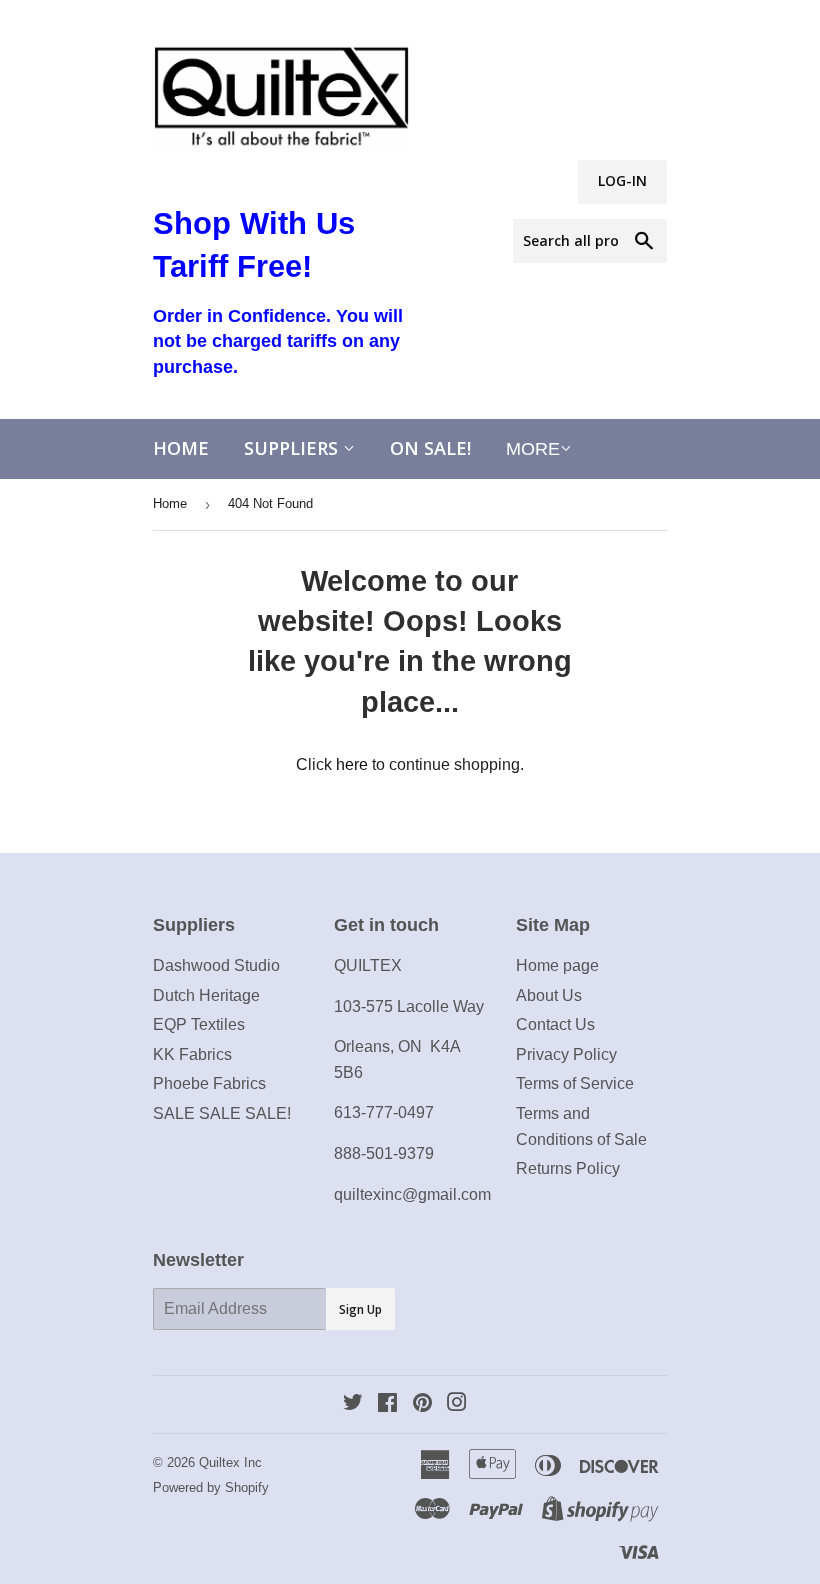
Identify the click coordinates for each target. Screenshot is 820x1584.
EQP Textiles (199, 1024)
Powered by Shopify (211, 1487)
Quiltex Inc (230, 1462)
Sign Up (360, 1309)
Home (181, 448)
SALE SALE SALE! (222, 1113)
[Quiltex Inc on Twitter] (353, 1404)
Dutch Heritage (206, 995)
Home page (557, 965)
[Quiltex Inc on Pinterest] (422, 1404)
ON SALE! (430, 448)
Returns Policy (568, 1168)
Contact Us (555, 1024)
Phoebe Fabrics (209, 1083)
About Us (549, 995)
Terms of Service (575, 1083)
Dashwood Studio (216, 965)
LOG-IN (622, 180)
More (533, 449)
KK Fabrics (192, 1054)
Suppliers (293, 448)
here (352, 764)
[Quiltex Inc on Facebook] (387, 1404)
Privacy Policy (566, 1054)
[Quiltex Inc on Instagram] (457, 1404)
